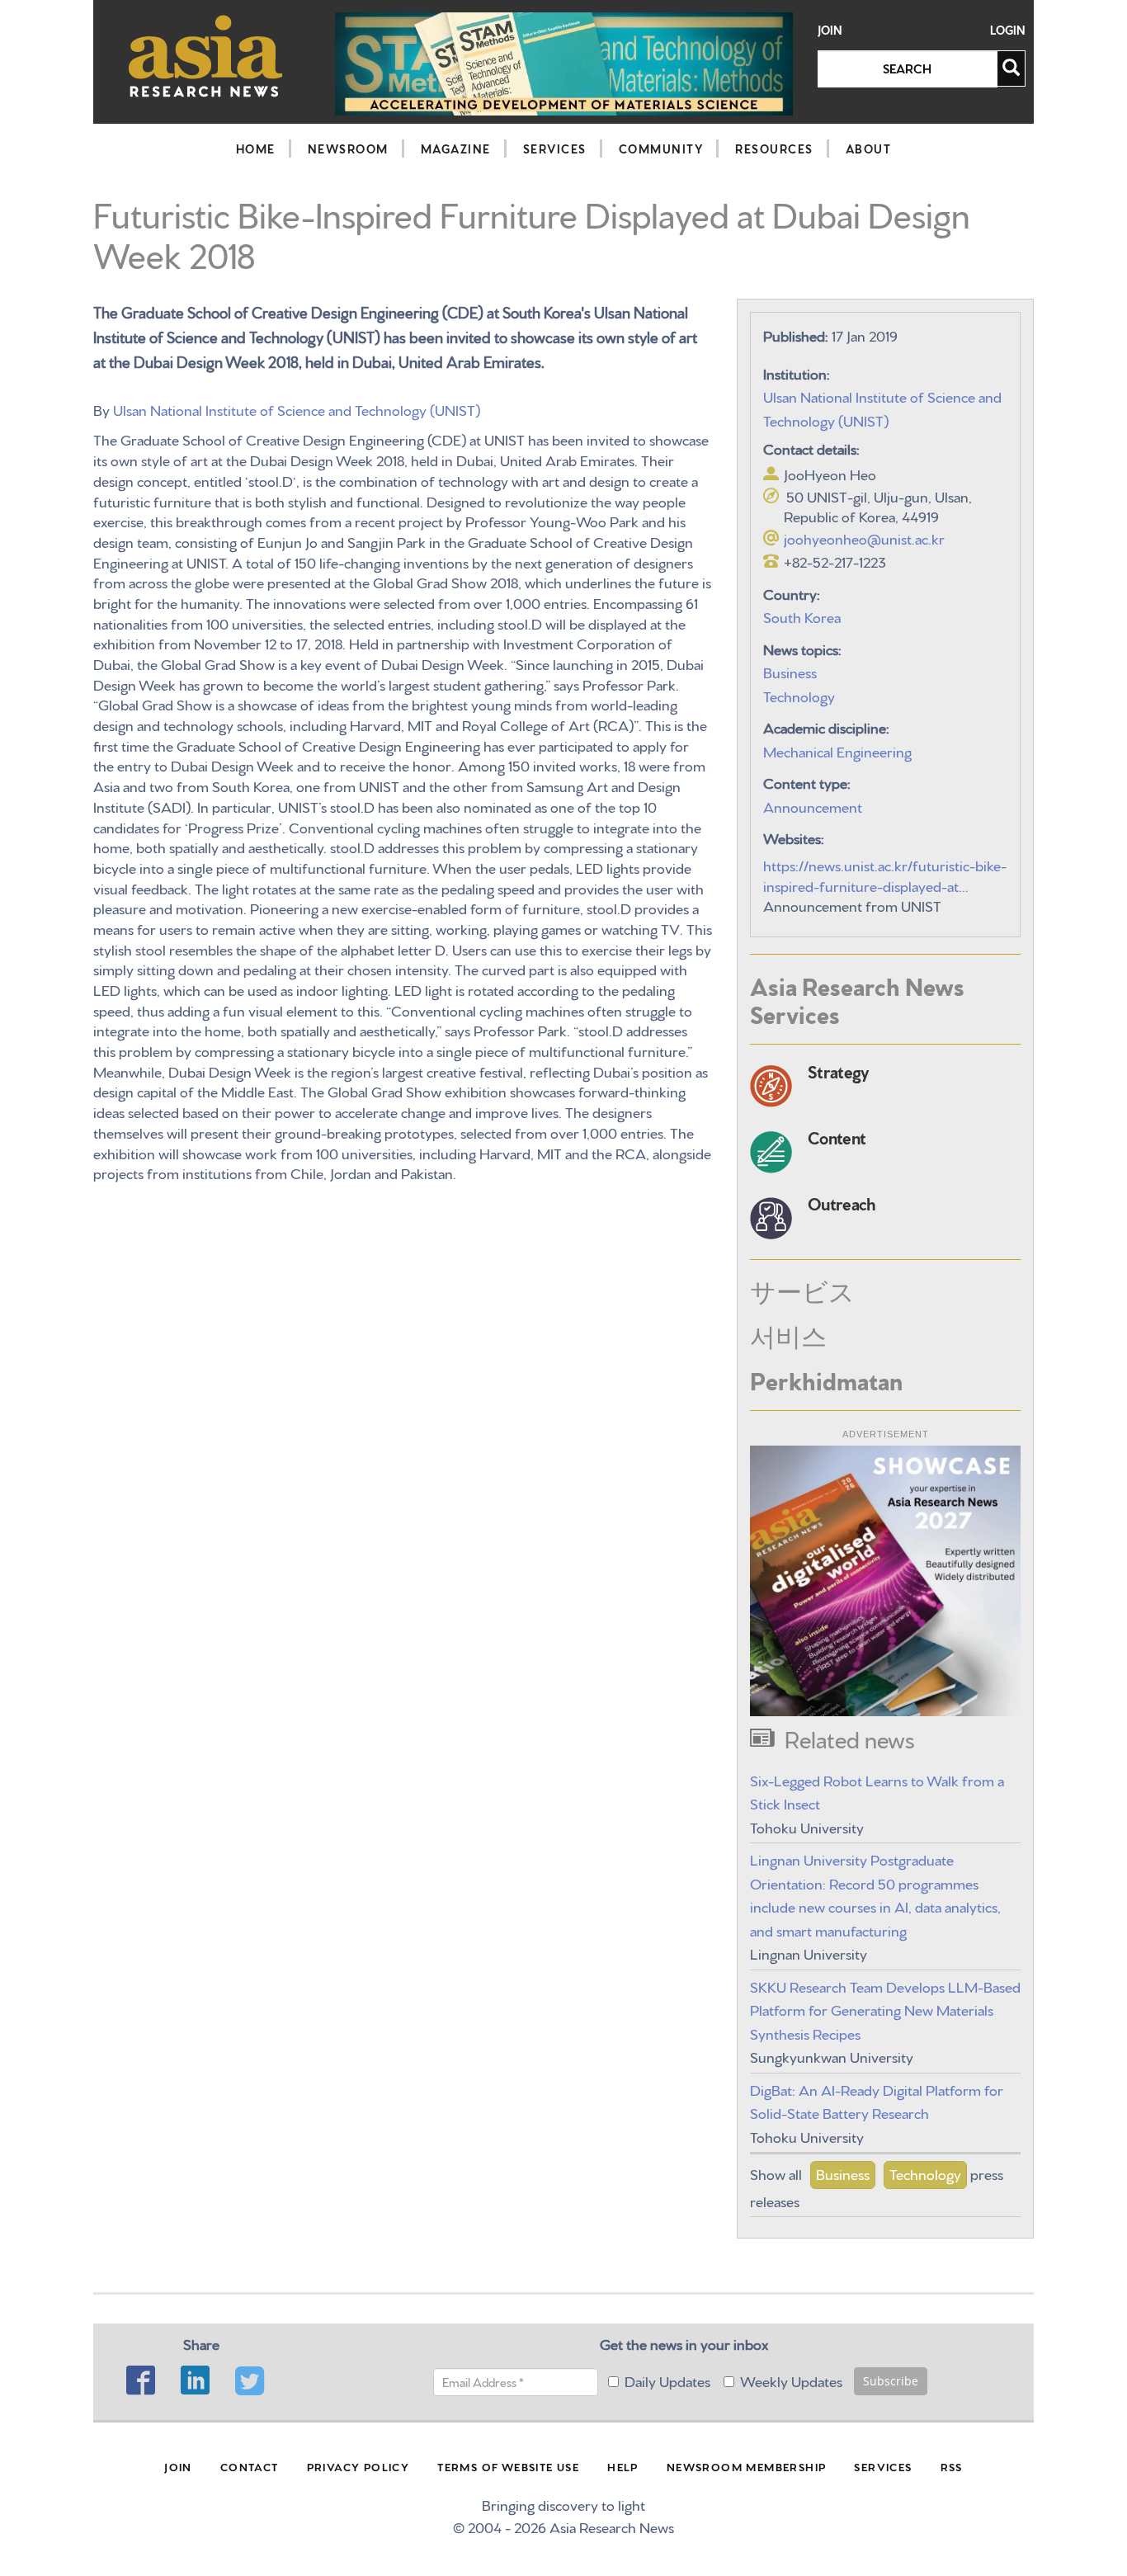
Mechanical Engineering (837, 750)
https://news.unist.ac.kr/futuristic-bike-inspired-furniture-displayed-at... (885, 875)
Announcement (813, 806)
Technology (799, 695)
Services (555, 149)
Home (256, 149)
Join (830, 30)
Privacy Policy (358, 2466)
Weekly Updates (791, 2380)
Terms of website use (508, 2466)
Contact (250, 2466)
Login (1008, 30)
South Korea (802, 616)
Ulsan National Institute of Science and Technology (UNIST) (297, 409)
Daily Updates (667, 2380)
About (869, 149)
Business (790, 671)
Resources (774, 149)
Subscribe (891, 2381)
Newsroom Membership (747, 2466)
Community (661, 149)
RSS (952, 2466)
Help (623, 2466)
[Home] (206, 56)
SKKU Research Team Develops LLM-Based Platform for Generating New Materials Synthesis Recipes (885, 2009)
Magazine (456, 149)
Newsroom (348, 149)
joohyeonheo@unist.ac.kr (864, 538)
